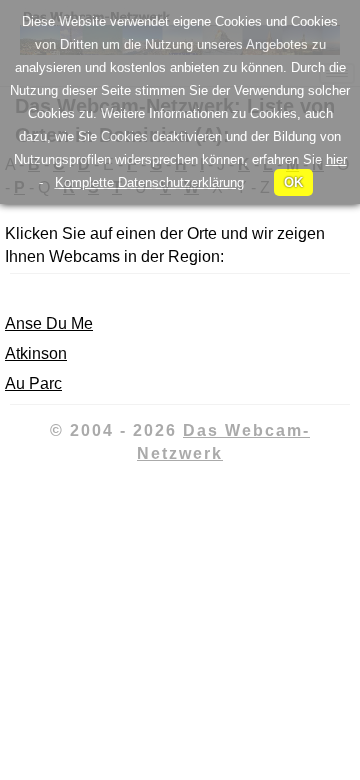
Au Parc (33, 383)
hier (336, 159)
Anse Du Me (49, 323)
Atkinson (36, 353)
